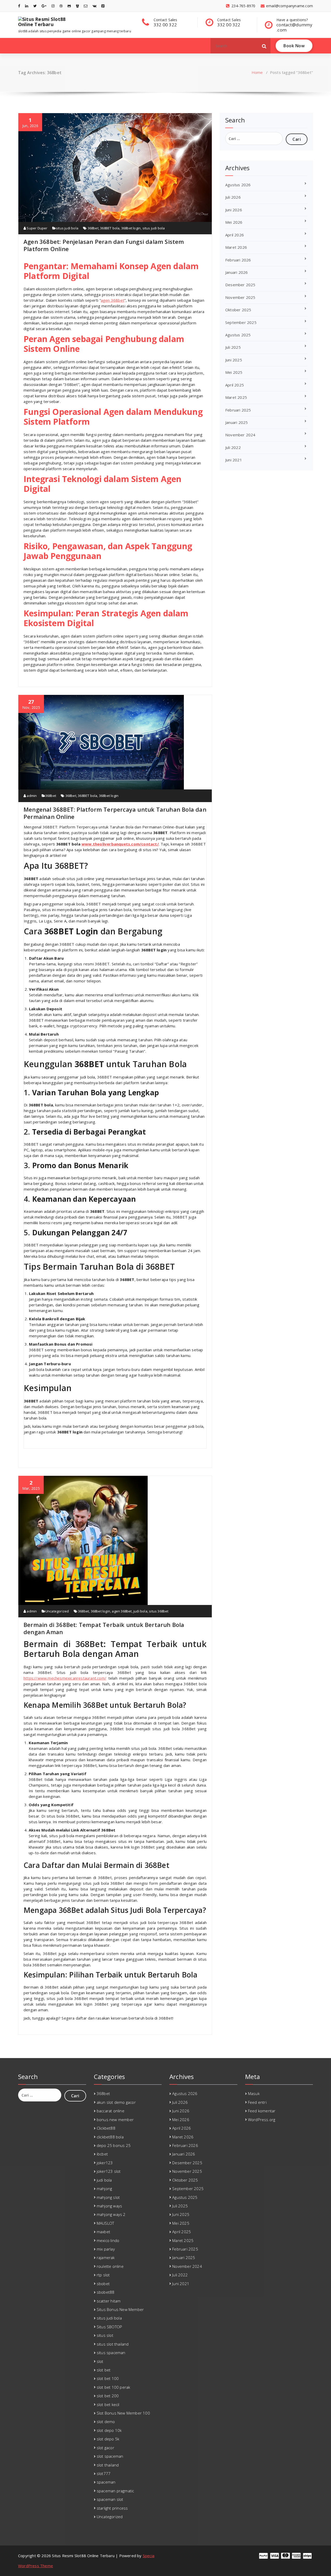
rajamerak (106, 2257)
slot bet (104, 2370)
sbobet (103, 2284)
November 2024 (240, 435)
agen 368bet (113, 300)
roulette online (110, 2266)
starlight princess (112, 2508)
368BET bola (110, 228)
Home (257, 72)
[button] (264, 46)
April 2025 (235, 385)
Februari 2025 (238, 410)
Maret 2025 (236, 397)
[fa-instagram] (53, 6)
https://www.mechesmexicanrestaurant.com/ (65, 1678)
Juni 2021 (234, 460)
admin (31, 796)
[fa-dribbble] (61, 6)
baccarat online (111, 2111)
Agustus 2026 (238, 185)
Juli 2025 (233, 347)
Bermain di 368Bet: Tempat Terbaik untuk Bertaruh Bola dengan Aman (104, 1628)
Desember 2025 (240, 285)
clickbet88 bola (110, 2137)
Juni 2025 (234, 360)
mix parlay (106, 2249)
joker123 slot (109, 2171)
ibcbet (102, 2154)
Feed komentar (262, 2111)
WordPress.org (262, 2120)
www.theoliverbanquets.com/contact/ (120, 844)
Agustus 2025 (238, 335)
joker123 (105, 2163)
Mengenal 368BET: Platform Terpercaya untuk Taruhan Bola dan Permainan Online (115, 813)
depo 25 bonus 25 (114, 2145)
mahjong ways (109, 2206)
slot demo (106, 2422)
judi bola (140, 1611)
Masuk (254, 2093)
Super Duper (37, 228)
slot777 (104, 2473)
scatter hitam (109, 2301)
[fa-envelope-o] (86, 6)
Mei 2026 (234, 222)
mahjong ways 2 (111, 2214)
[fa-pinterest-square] (103, 6)
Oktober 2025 (238, 310)
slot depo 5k (108, 2439)
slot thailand (108, 2465)
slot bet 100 (108, 2378)
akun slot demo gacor (116, 2102)
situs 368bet (159, 1611)
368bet (93, 228)
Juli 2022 (233, 447)
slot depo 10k (109, 2430)
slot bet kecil (108, 2404)
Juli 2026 (233, 197)
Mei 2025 (234, 372)
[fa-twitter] (35, 6)
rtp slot (103, 2275)
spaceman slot (110, 2499)
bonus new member (115, 2120)
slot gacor (106, 2448)
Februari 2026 (238, 260)
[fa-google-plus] (44, 6)
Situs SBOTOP (109, 2327)
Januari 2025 (236, 422)
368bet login (131, 228)
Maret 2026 (236, 247)
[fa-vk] (95, 6)
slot (100, 2361)
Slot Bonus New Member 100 (123, 2413)
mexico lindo (108, 2240)
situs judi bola (67, 228)
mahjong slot (108, 2197)
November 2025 (240, 297)
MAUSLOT (105, 2223)
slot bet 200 (108, 2396)
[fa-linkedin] (27, 6)
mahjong (104, 2189)
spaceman (106, 2482)
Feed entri (257, 2102)
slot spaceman (110, 2456)
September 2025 (241, 322)
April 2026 (235, 235)
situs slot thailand (113, 2344)
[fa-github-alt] (69, 6)
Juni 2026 (234, 210)
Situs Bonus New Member (120, 2309)
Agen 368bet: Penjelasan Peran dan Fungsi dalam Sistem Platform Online (104, 245)
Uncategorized (57, 1611)
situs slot (105, 2335)
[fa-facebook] (19, 6)
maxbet (103, 2232)
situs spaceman (111, 2353)
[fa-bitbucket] (77, 6)
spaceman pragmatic (115, 2491)
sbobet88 (106, 2292)
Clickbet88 (106, 2128)
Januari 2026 (236, 272)
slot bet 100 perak (114, 2387)
